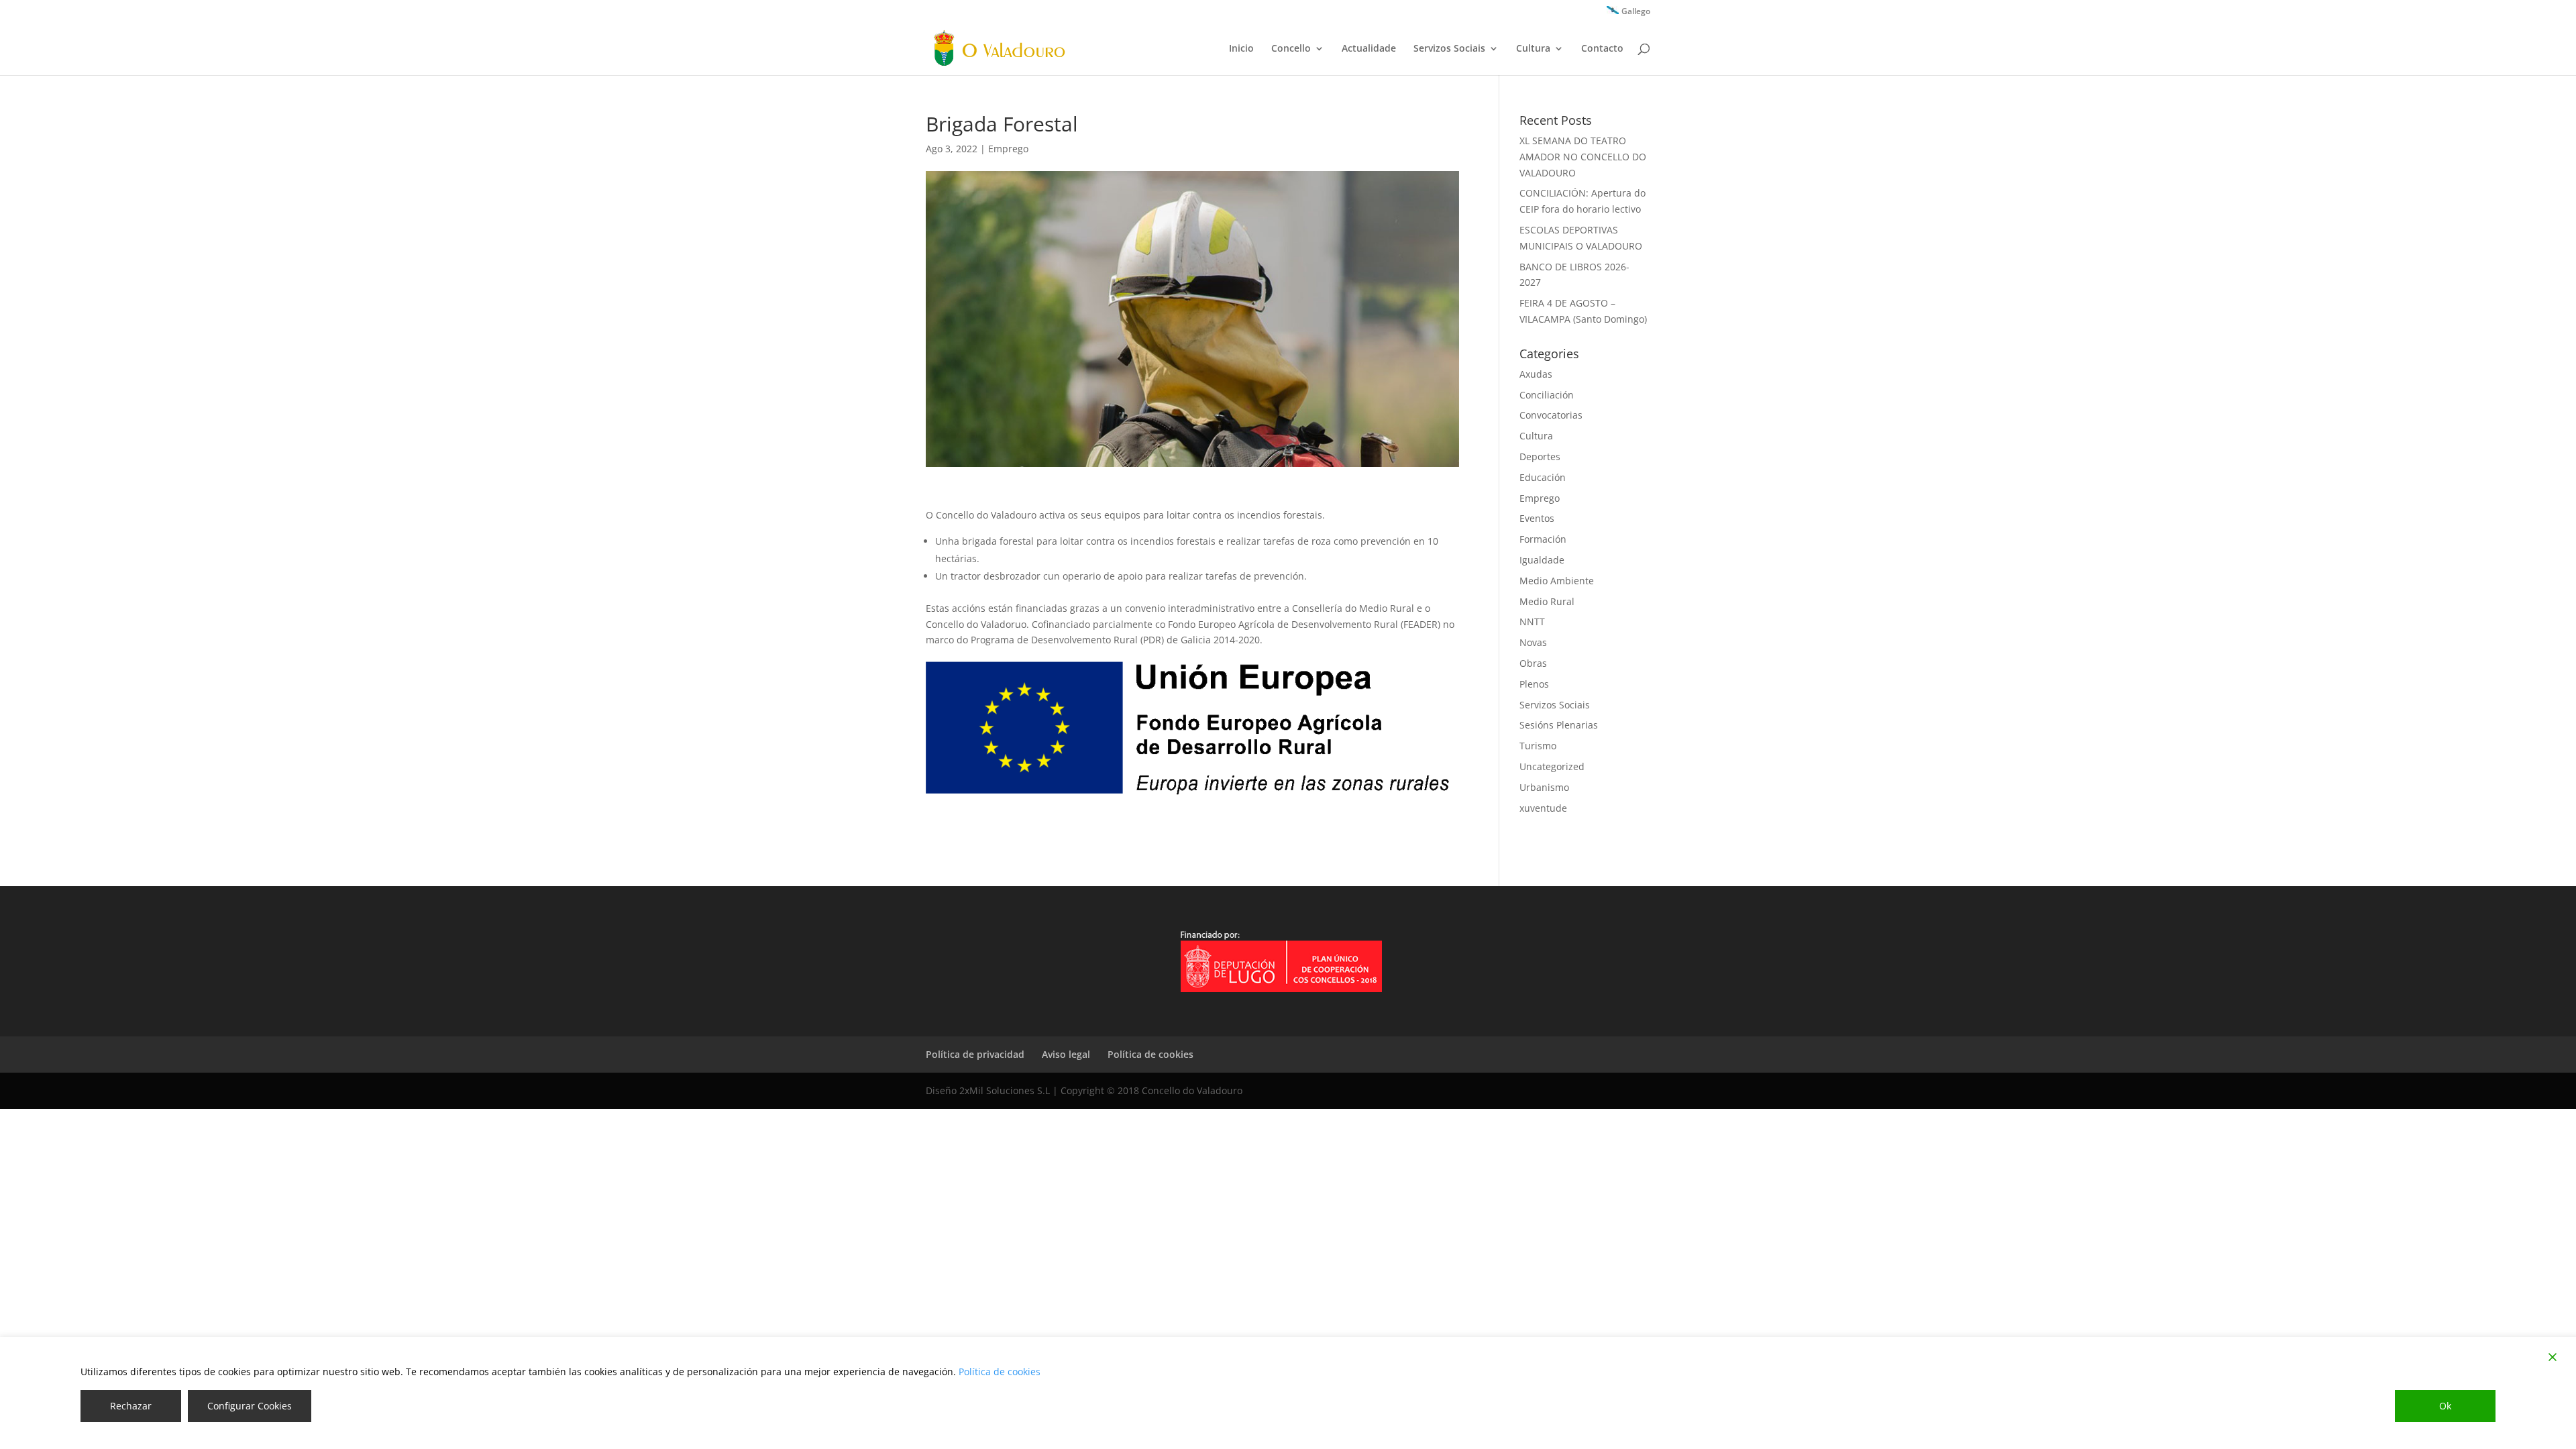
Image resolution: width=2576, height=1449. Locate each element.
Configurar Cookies (250, 1406)
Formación (1543, 539)
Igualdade (1542, 560)
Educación (1543, 477)
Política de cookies (1150, 1054)
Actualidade (1369, 49)
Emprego (1008, 149)
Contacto (1602, 49)
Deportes (1540, 457)
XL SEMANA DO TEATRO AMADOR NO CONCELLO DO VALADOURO (1583, 157)
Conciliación (1547, 395)
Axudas (1536, 374)
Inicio (1241, 49)
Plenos (1534, 684)
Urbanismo (1544, 787)
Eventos (1537, 518)
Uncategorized (1552, 766)
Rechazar (131, 1406)
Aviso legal (1066, 1054)
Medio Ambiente (1557, 581)
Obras (1533, 663)
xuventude (1543, 808)
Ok (2445, 1406)
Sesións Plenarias (1559, 725)
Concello (1291, 49)
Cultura (1533, 49)
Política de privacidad (975, 1054)
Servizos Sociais (1449, 49)
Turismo (1538, 746)
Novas (1533, 642)
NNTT (1532, 622)
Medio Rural (1547, 601)
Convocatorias (1551, 415)
